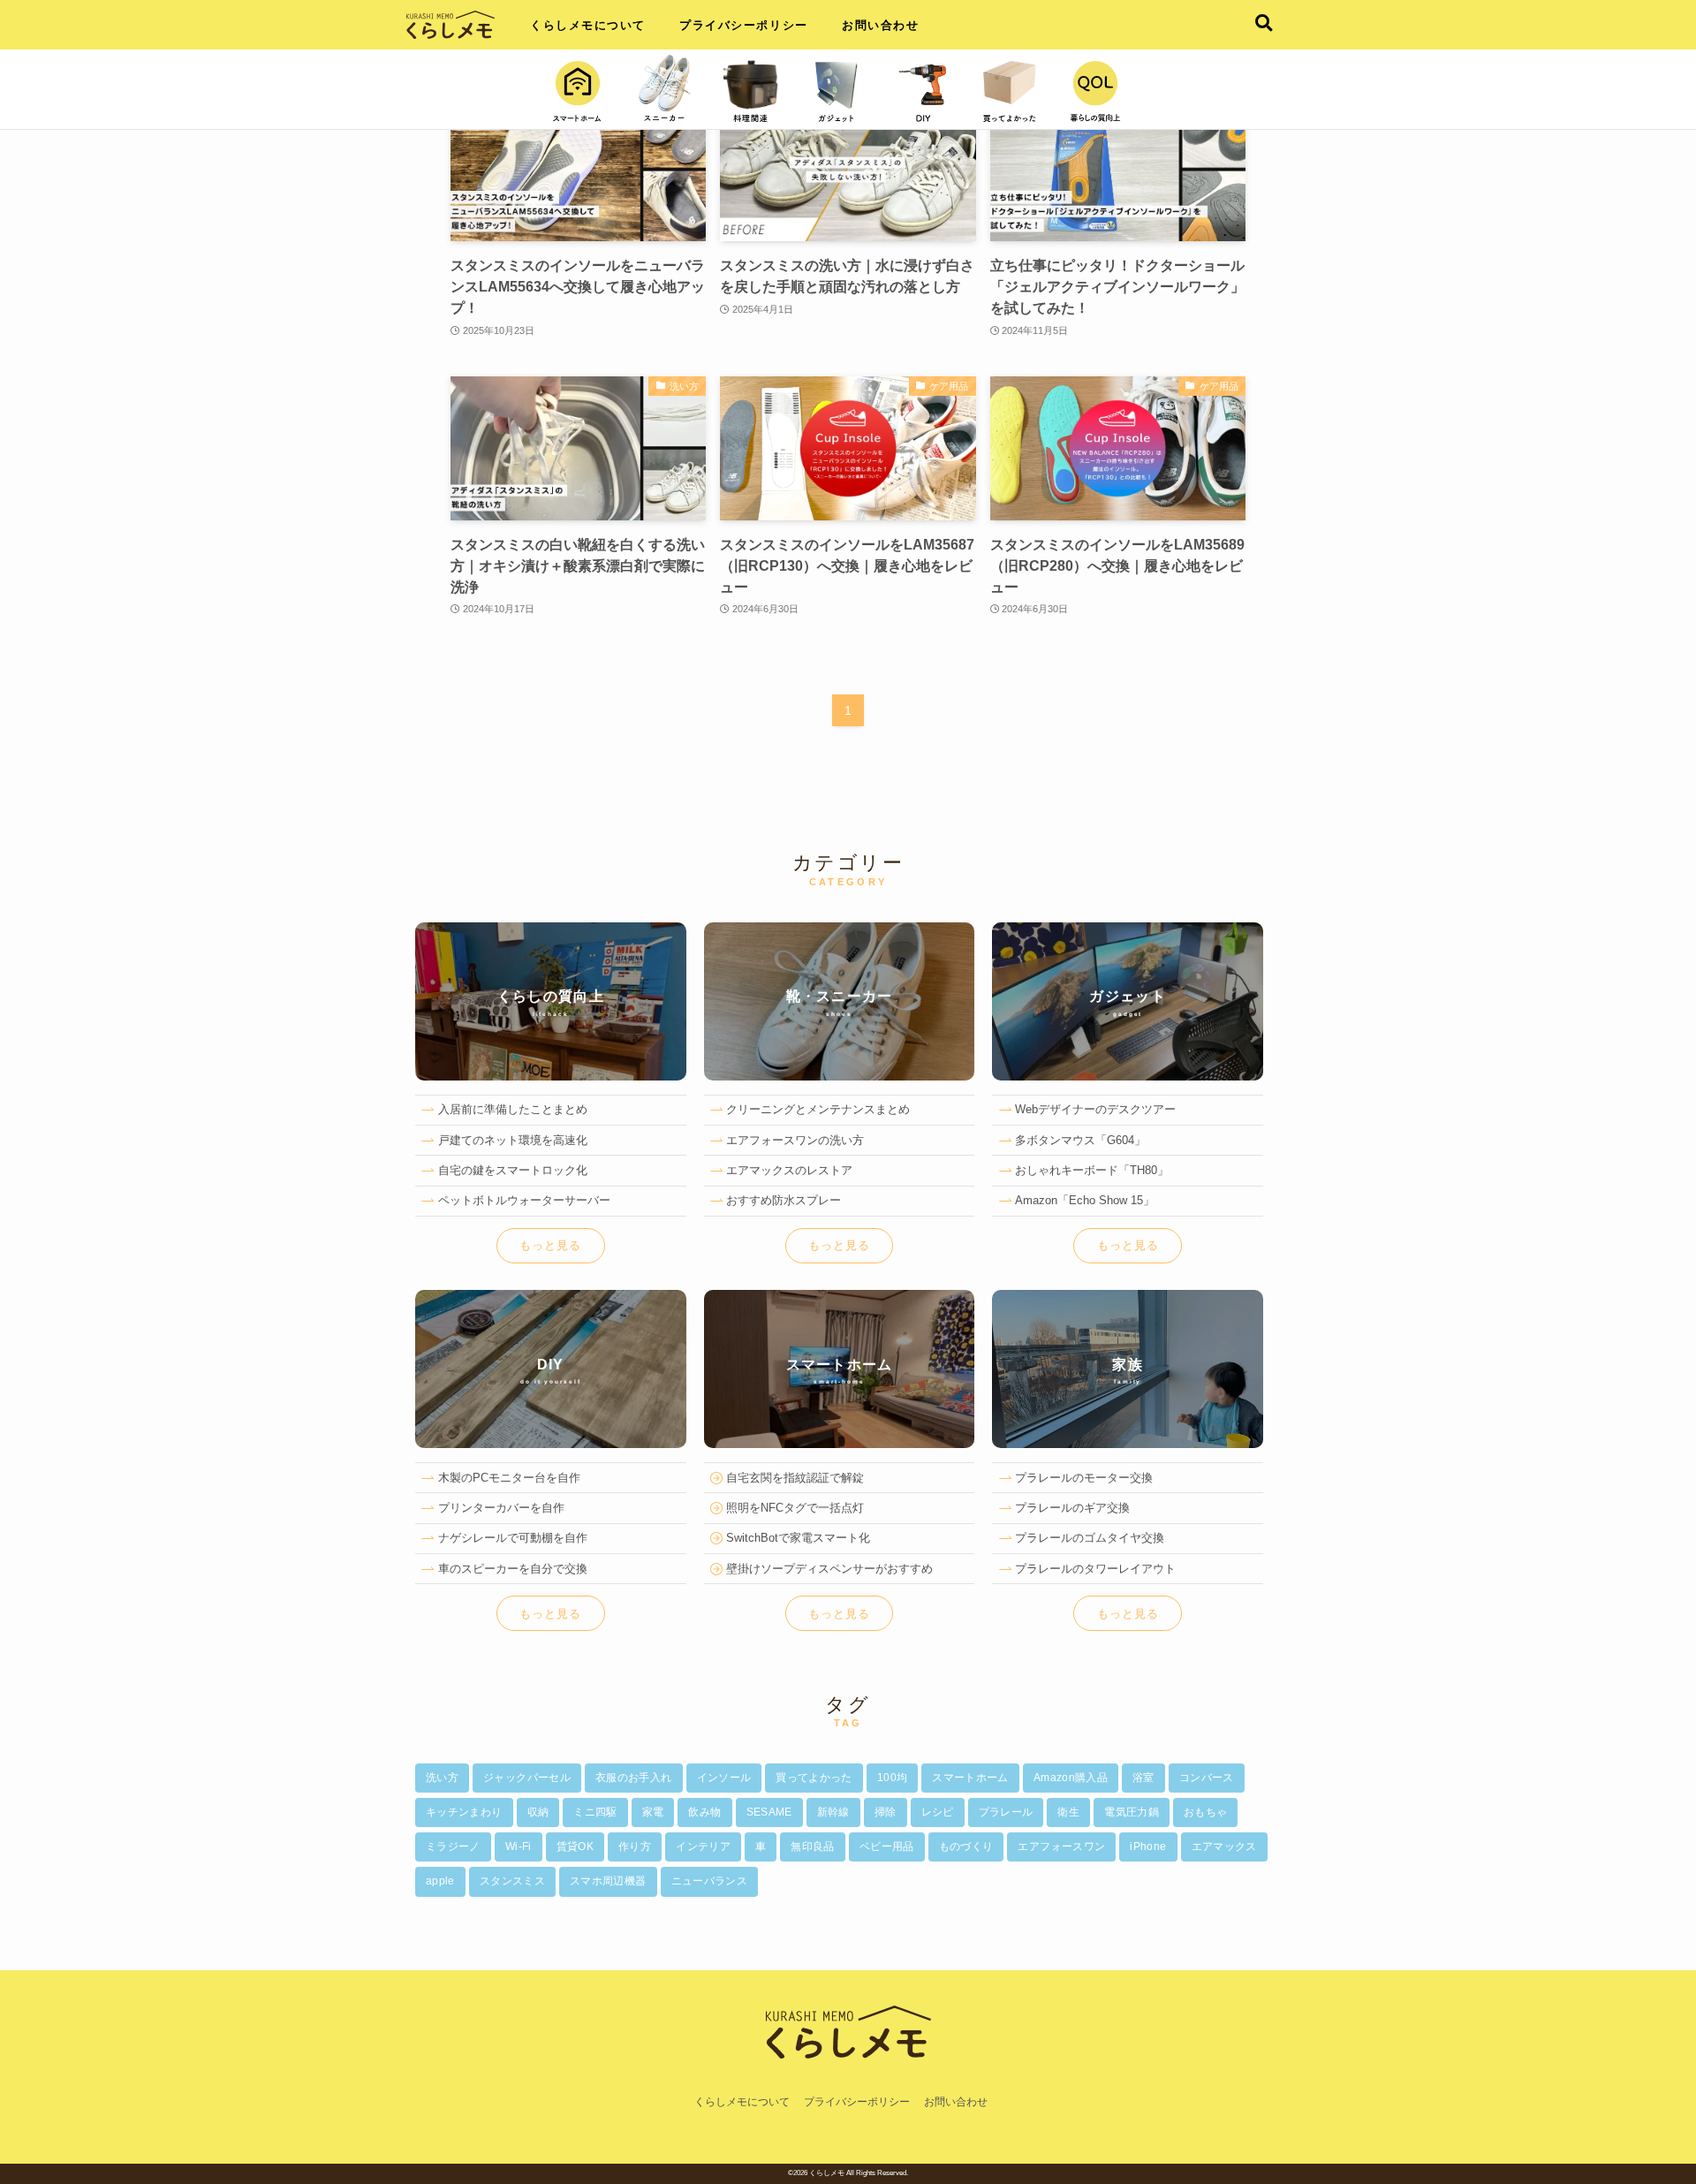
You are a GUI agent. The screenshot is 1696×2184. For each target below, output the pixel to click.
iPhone (1148, 1847)
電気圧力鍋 (1132, 1812)
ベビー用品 (887, 1847)
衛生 (1068, 1812)
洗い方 (442, 1778)
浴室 (1143, 1778)
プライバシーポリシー (743, 26)
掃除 (886, 1812)
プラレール (1006, 1812)
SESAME (769, 1812)
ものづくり (966, 1847)
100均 (892, 1778)
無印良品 (812, 1847)
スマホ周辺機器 (608, 1881)
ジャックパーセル (527, 1778)
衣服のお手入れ (634, 1778)
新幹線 (833, 1812)
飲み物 (704, 1812)
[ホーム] (848, 2083)
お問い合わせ (880, 26)
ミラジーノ (453, 1847)
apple (440, 1881)
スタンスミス (512, 1881)
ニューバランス (710, 1881)
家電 (653, 1812)
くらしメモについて (588, 26)
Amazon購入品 (1071, 1778)
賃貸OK (575, 1847)
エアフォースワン (1061, 1847)
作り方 (635, 1847)
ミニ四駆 (595, 1812)
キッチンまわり (464, 1812)
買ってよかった (814, 1778)
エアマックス (1224, 1847)
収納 (538, 1812)
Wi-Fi (519, 1847)
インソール (724, 1778)
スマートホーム (970, 1778)
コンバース (1207, 1778)
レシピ (938, 1812)
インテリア (703, 1847)
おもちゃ (1205, 1812)
